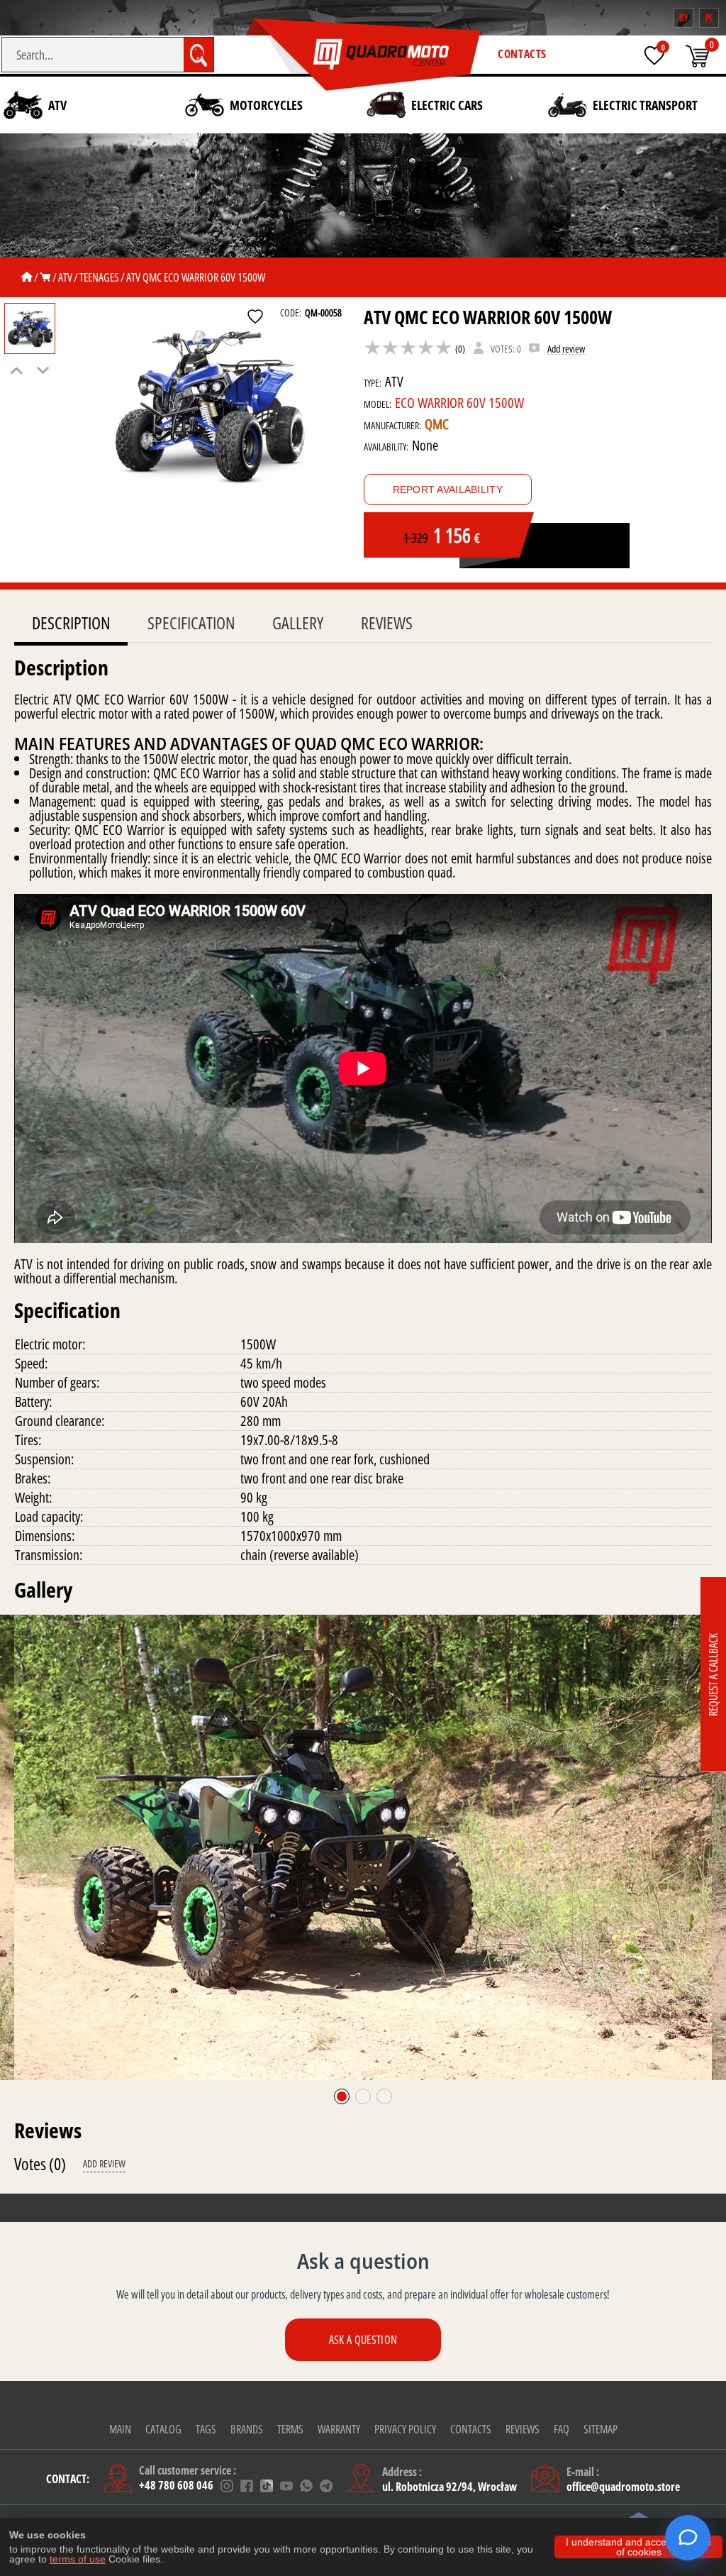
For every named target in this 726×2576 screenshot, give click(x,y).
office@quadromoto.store (623, 2487)
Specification (191, 623)
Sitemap (601, 2429)
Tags (206, 2429)
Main (120, 2429)
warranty (339, 2429)
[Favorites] (654, 55)
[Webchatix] (688, 2538)
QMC (437, 424)
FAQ (562, 2429)
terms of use (78, 2559)
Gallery (298, 623)
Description (71, 623)
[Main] (27, 277)
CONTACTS (522, 54)
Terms (290, 2429)
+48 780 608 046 (176, 2486)
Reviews (387, 623)
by (683, 17)
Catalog (163, 2429)
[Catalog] (45, 277)
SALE (204, 54)
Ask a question (363, 2340)
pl (709, 17)
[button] (342, 2096)
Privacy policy (405, 2429)
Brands (247, 2429)
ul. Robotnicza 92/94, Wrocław (449, 2487)
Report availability (448, 490)
